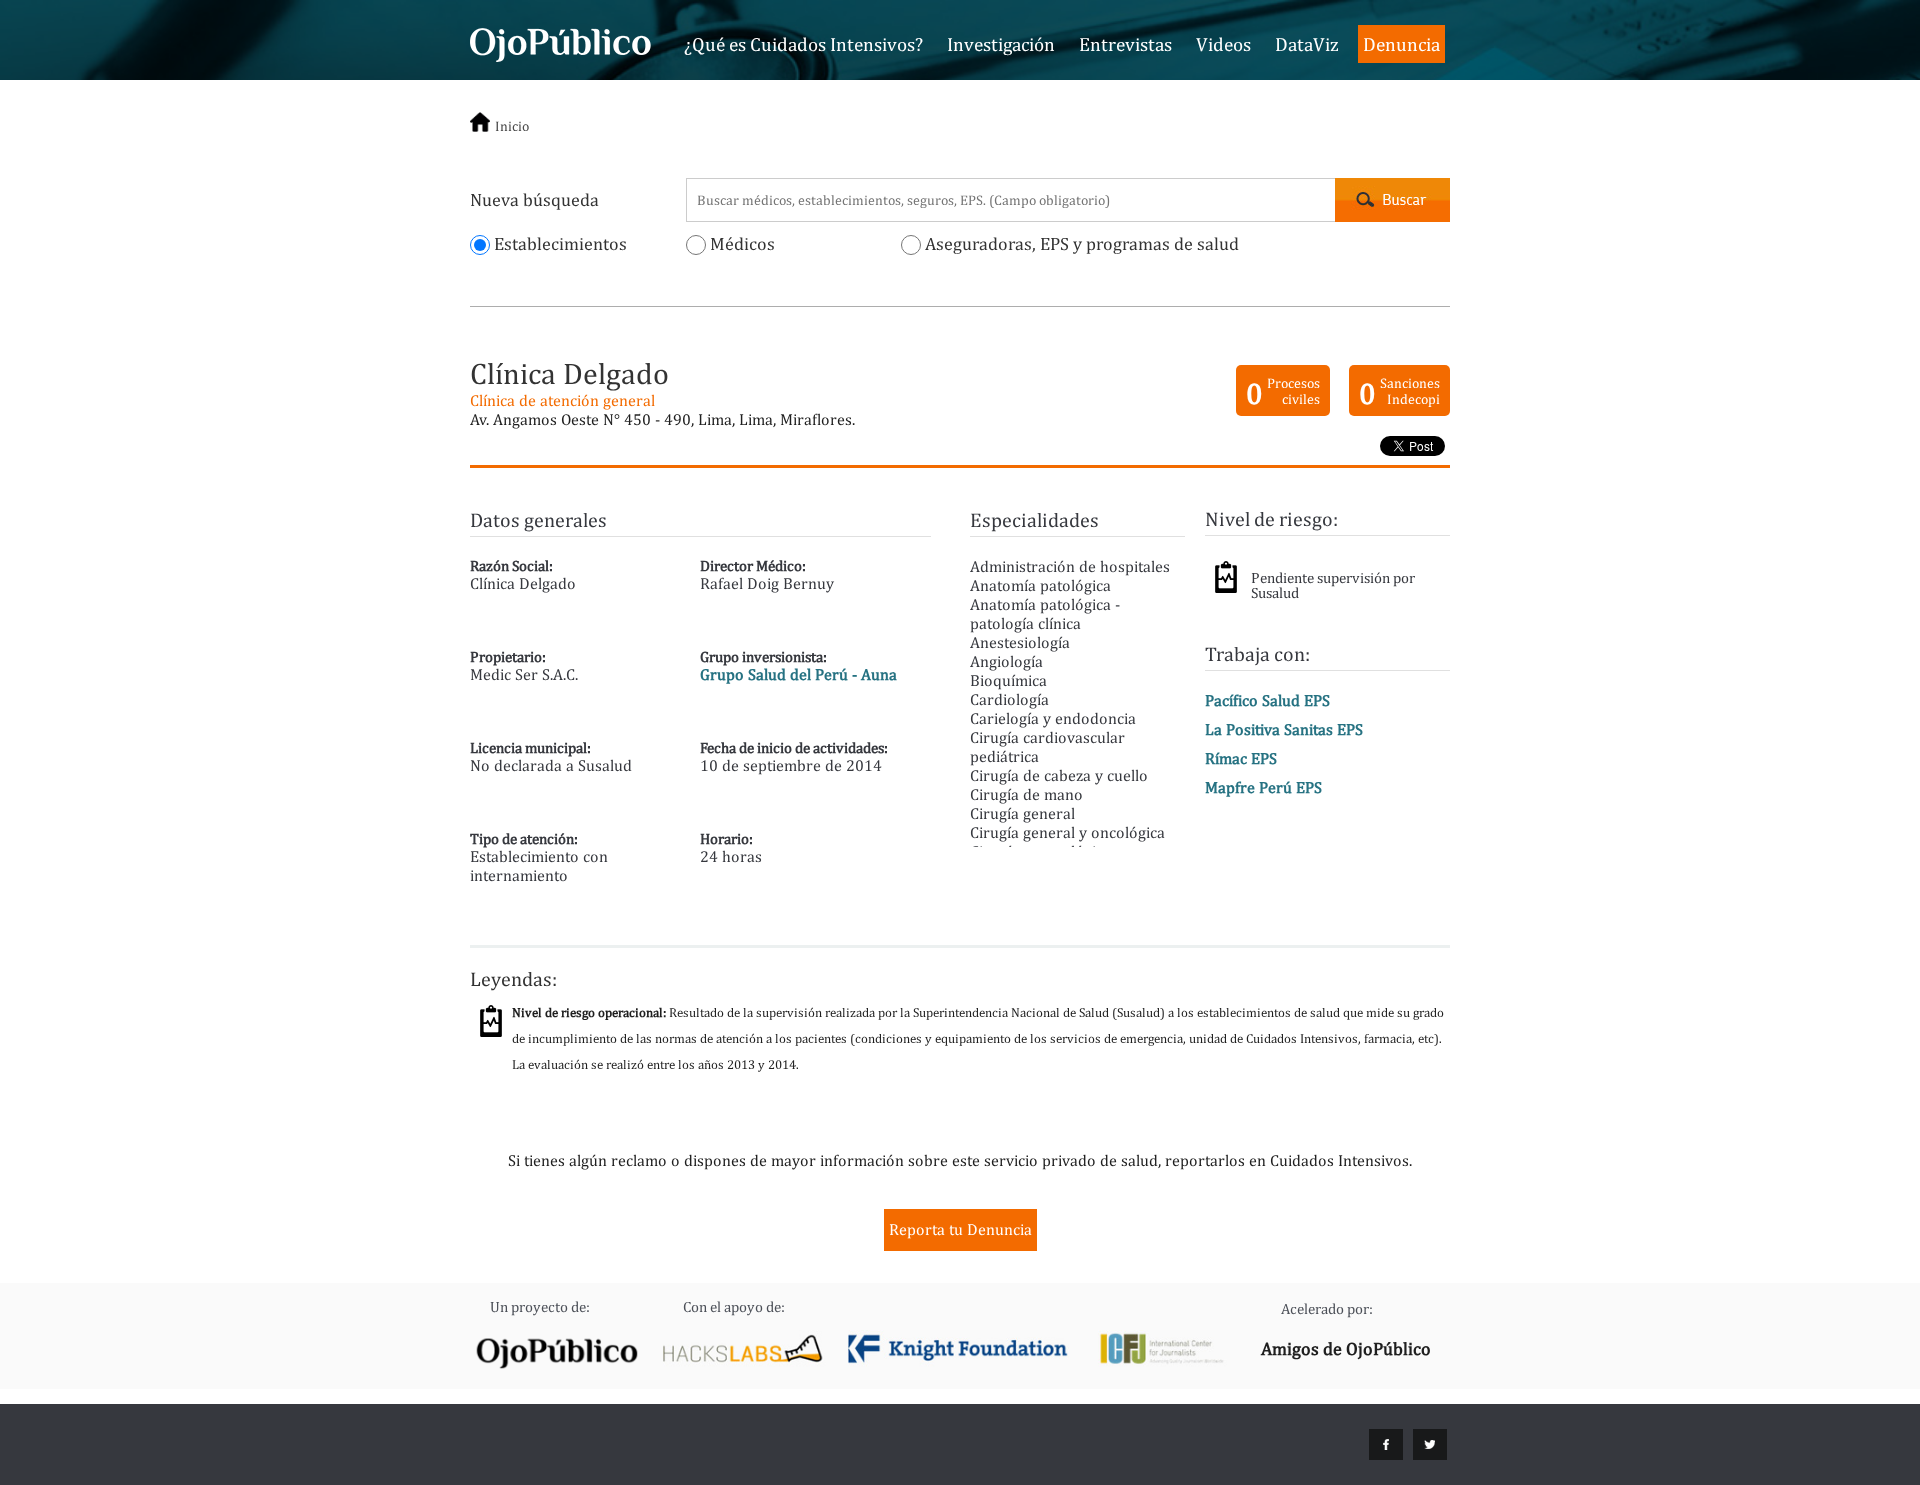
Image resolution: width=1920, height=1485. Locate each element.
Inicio (512, 126)
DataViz (1307, 44)
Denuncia (1401, 44)
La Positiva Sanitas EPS (1284, 729)
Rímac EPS (1241, 758)
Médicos (740, 243)
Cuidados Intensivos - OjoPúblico (560, 42)
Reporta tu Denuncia (960, 1229)
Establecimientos (558, 243)
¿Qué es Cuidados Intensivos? (803, 44)
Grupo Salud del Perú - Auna (798, 674)
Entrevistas (1125, 44)
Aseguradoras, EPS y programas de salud (1080, 243)
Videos (1223, 44)
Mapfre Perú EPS (1263, 787)
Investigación (1001, 44)
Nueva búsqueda (534, 199)
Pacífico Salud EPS (1267, 700)
